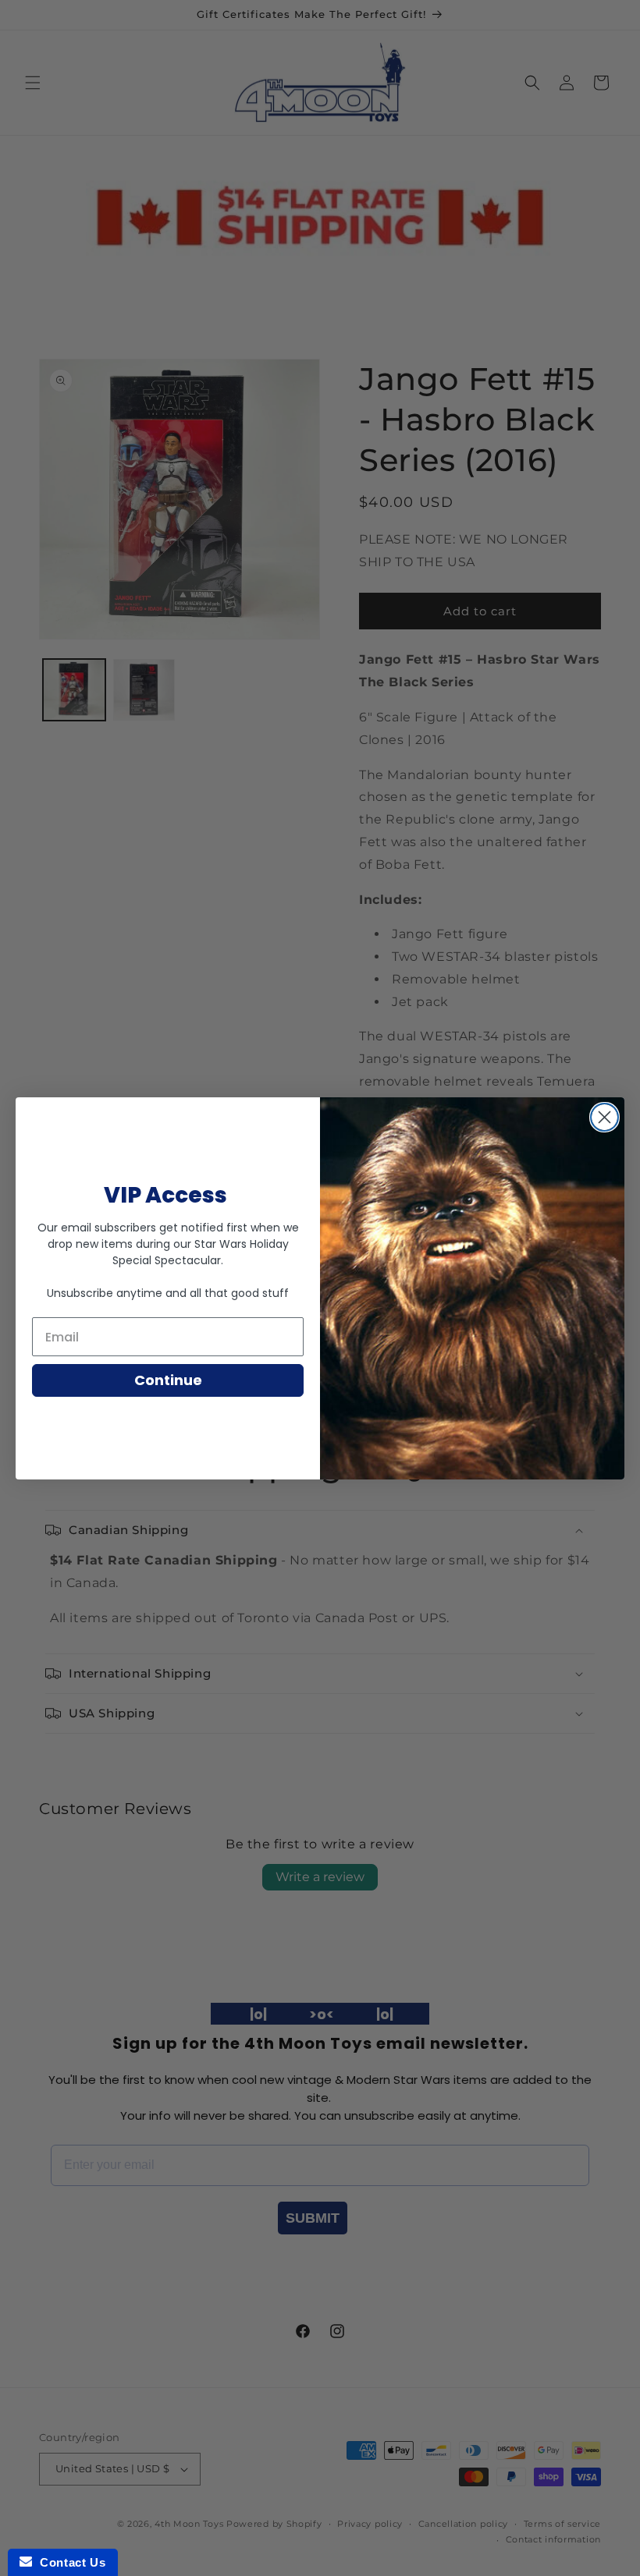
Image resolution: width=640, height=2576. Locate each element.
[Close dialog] (604, 1117)
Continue (168, 1380)
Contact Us (69, 2562)
